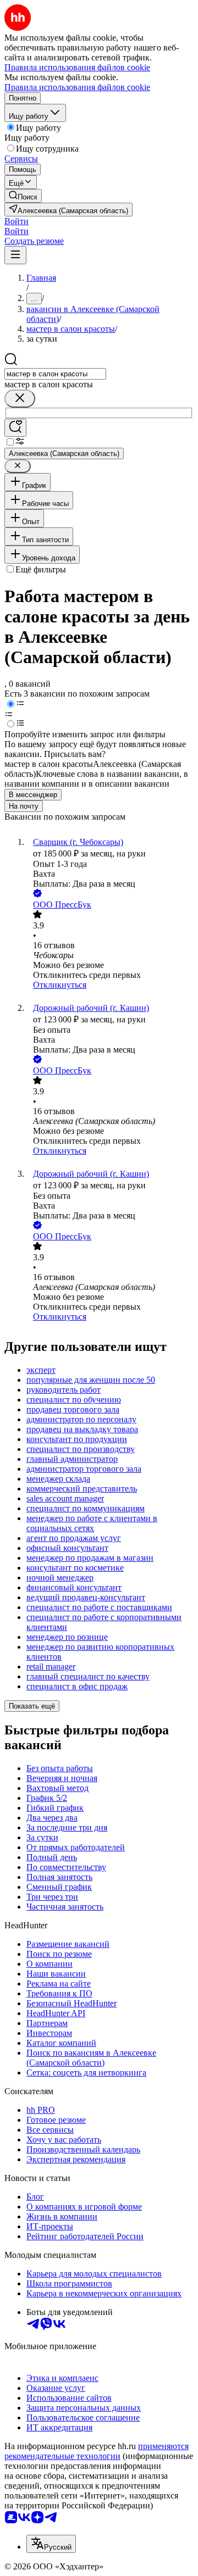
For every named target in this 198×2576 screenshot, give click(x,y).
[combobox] (55, 374)
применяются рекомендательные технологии (97, 2451)
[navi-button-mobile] (15, 255)
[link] (23, 196)
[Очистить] (20, 399)
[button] (16, 221)
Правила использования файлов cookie (77, 87)
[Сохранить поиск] (15, 428)
